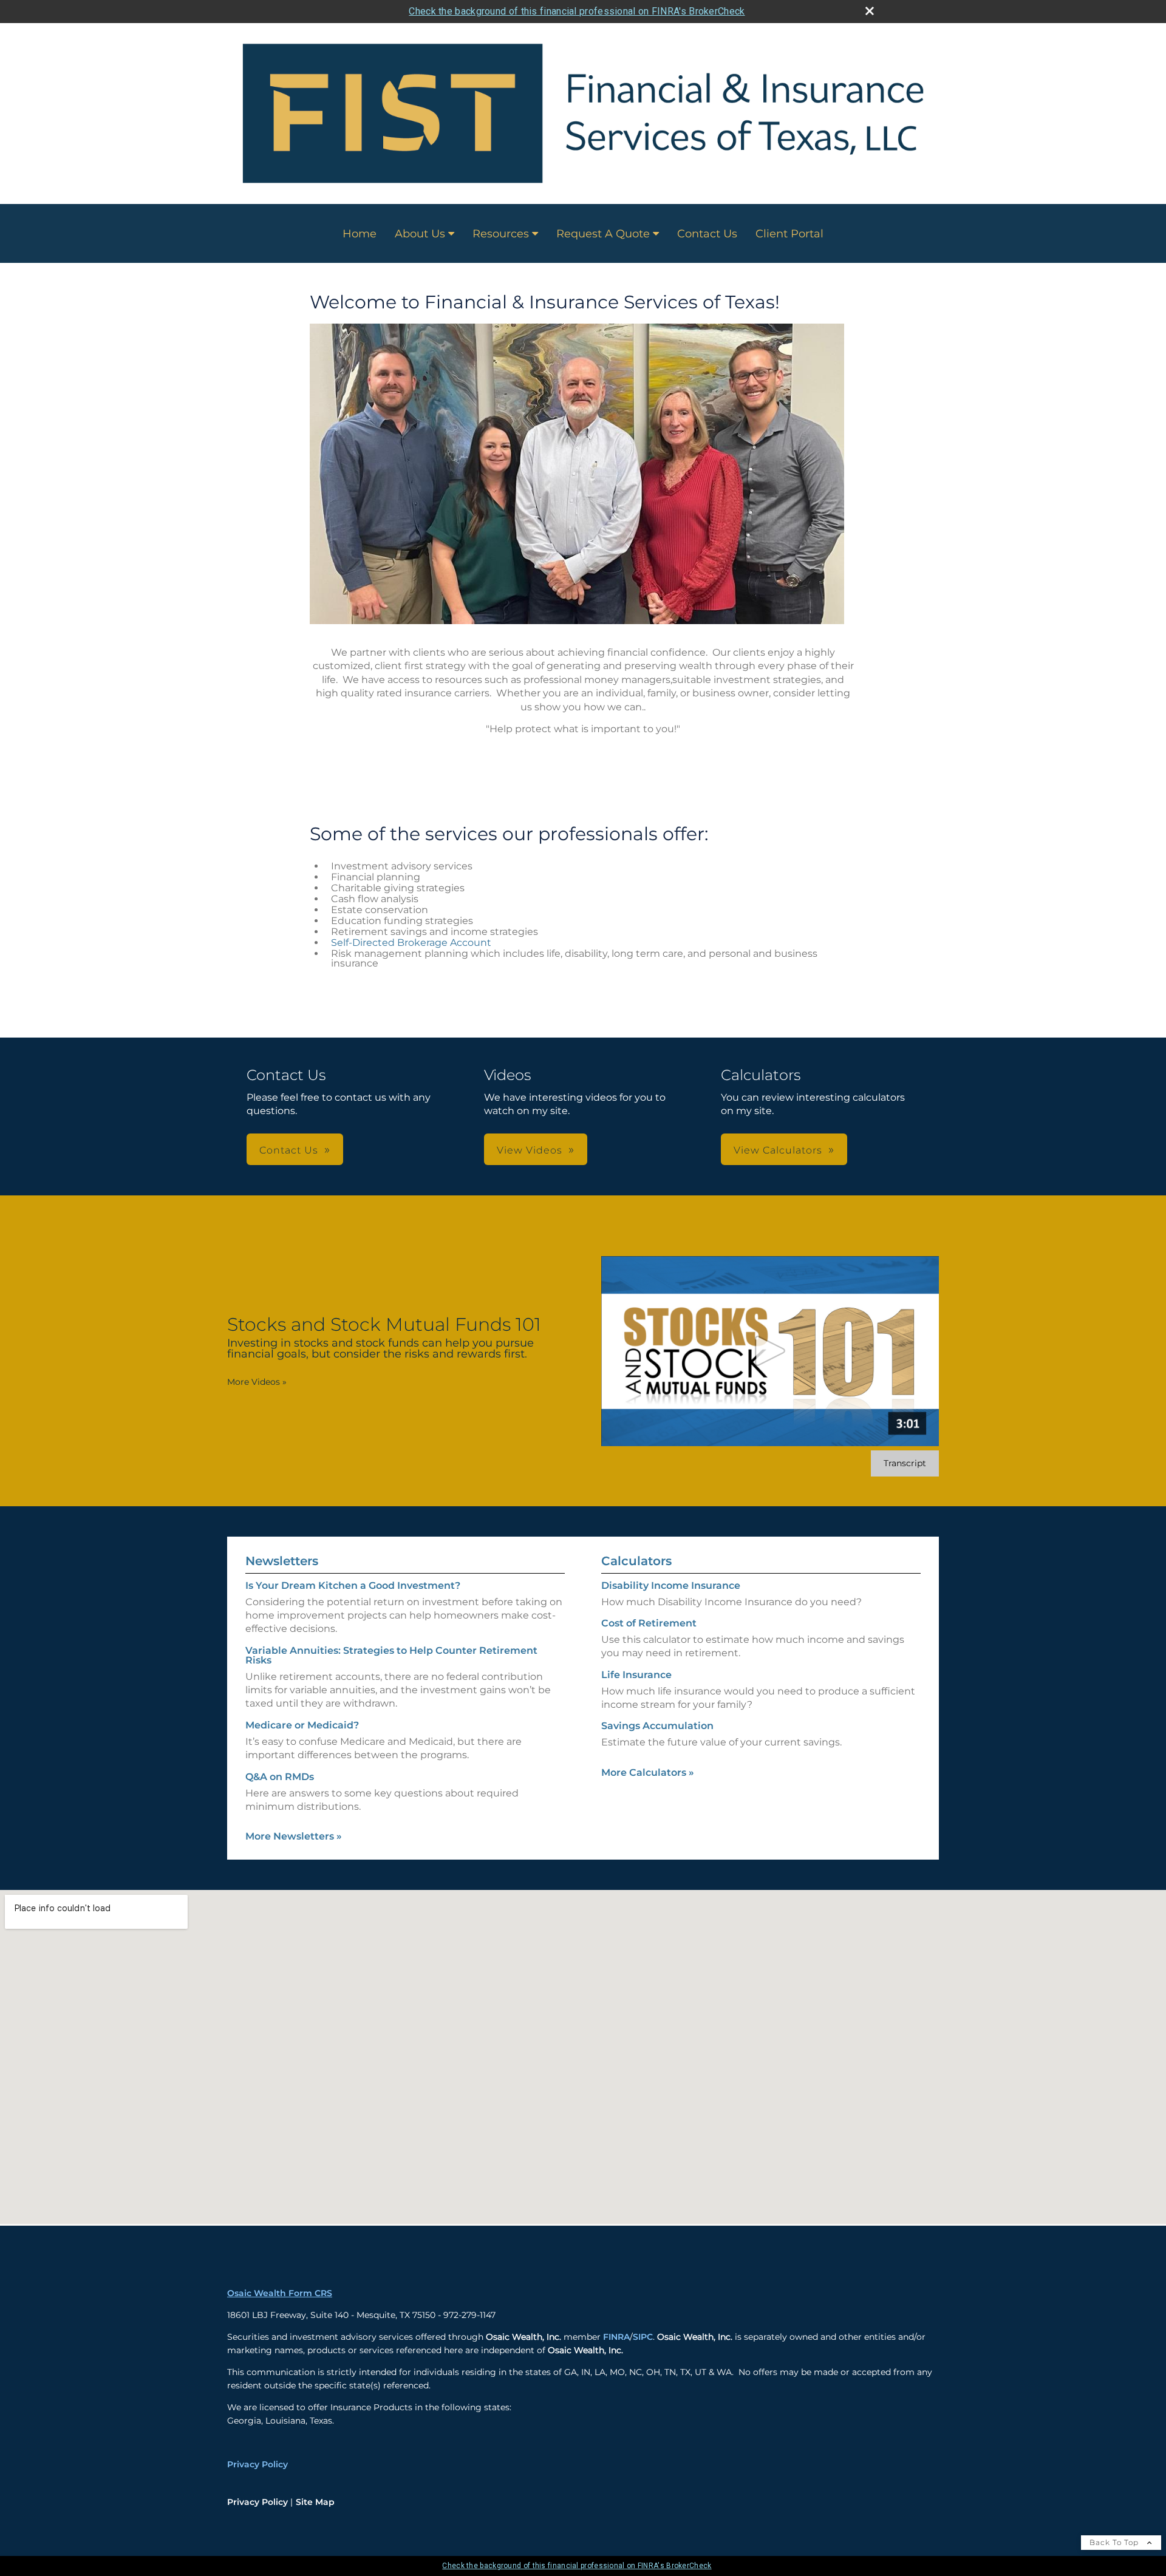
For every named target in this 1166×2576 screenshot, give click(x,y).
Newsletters (282, 1561)
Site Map (315, 2502)
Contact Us (707, 234)
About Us (420, 234)
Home (360, 234)
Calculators (636, 1561)
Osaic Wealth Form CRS (280, 2293)
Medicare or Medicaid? (302, 1725)
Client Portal (789, 234)
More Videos (257, 1382)
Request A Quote (603, 234)
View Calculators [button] (778, 1150)
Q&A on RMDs (280, 1777)
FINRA (616, 2337)
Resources (501, 234)
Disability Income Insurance (671, 1585)
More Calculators (648, 1772)
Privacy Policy (257, 2464)
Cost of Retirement (649, 1623)
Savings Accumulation (657, 1726)
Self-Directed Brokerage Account (411, 943)
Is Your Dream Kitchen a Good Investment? (353, 1585)
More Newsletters (294, 1836)
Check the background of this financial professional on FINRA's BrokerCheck (577, 11)
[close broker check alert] (870, 11)
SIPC (643, 2337)
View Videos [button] (530, 1150)
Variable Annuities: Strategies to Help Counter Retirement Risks (391, 1655)
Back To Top (1115, 2542)
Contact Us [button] (289, 1150)
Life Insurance (636, 1675)
